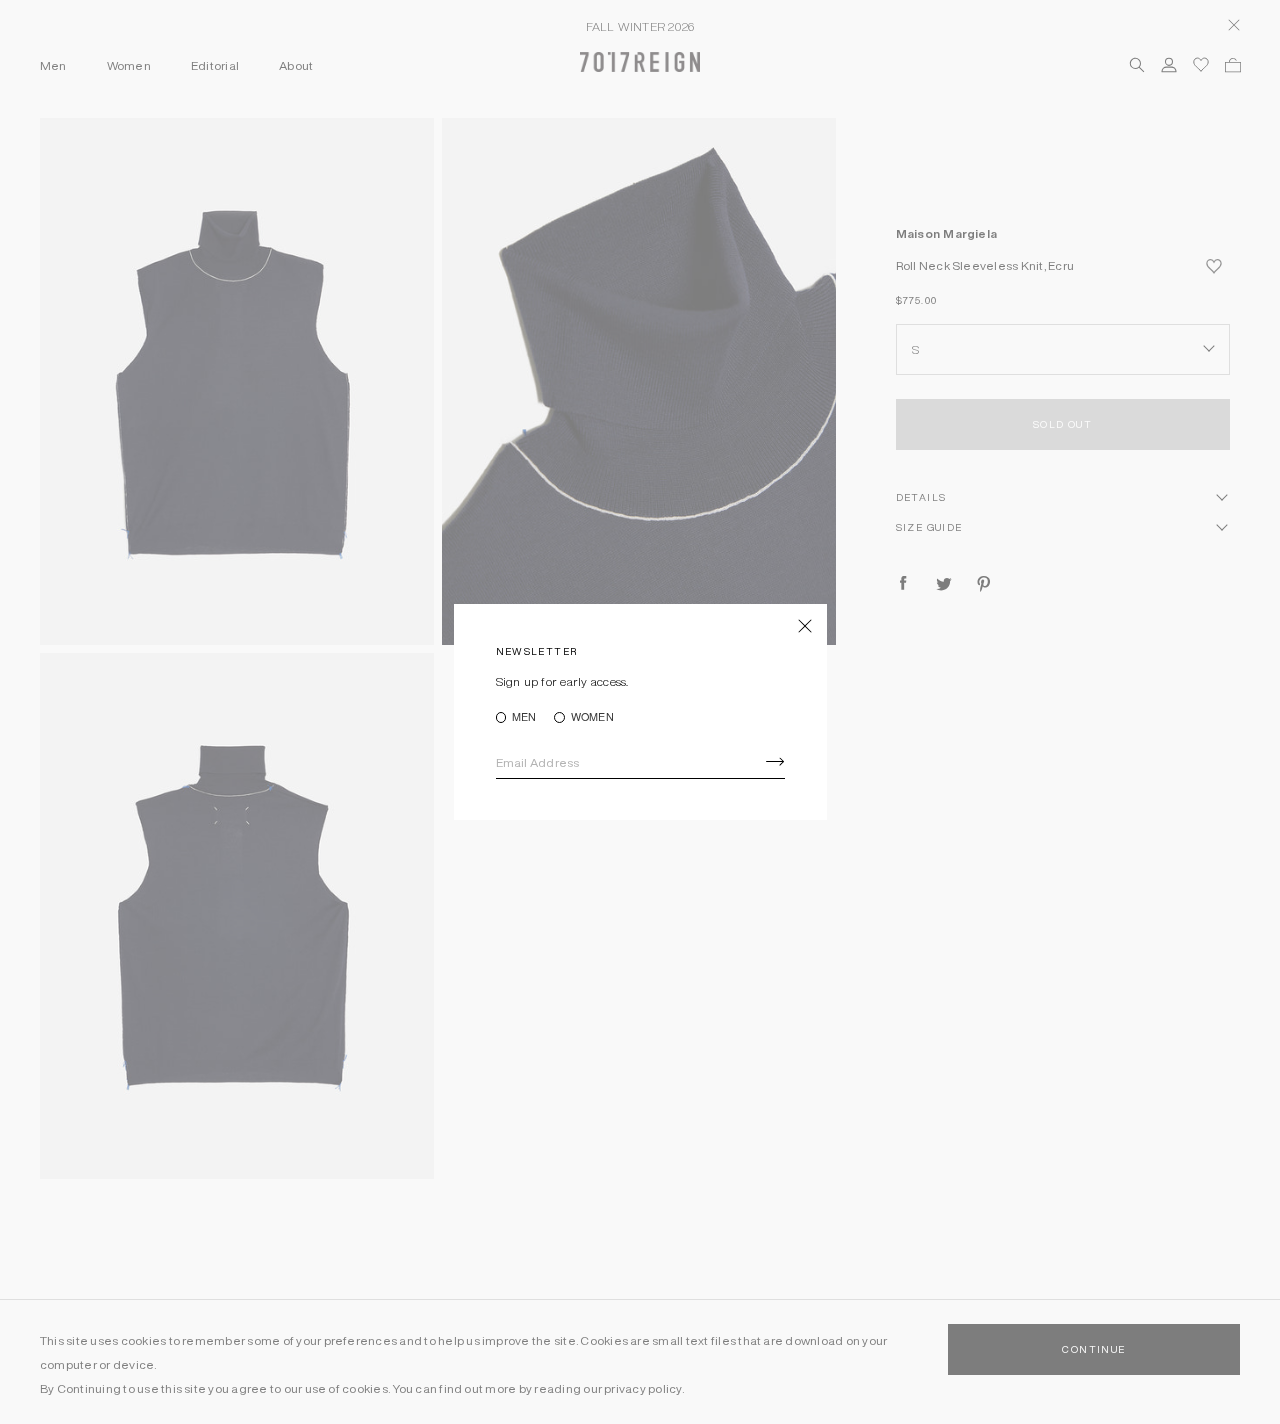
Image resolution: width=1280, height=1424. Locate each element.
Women (592, 717)
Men (524, 717)
